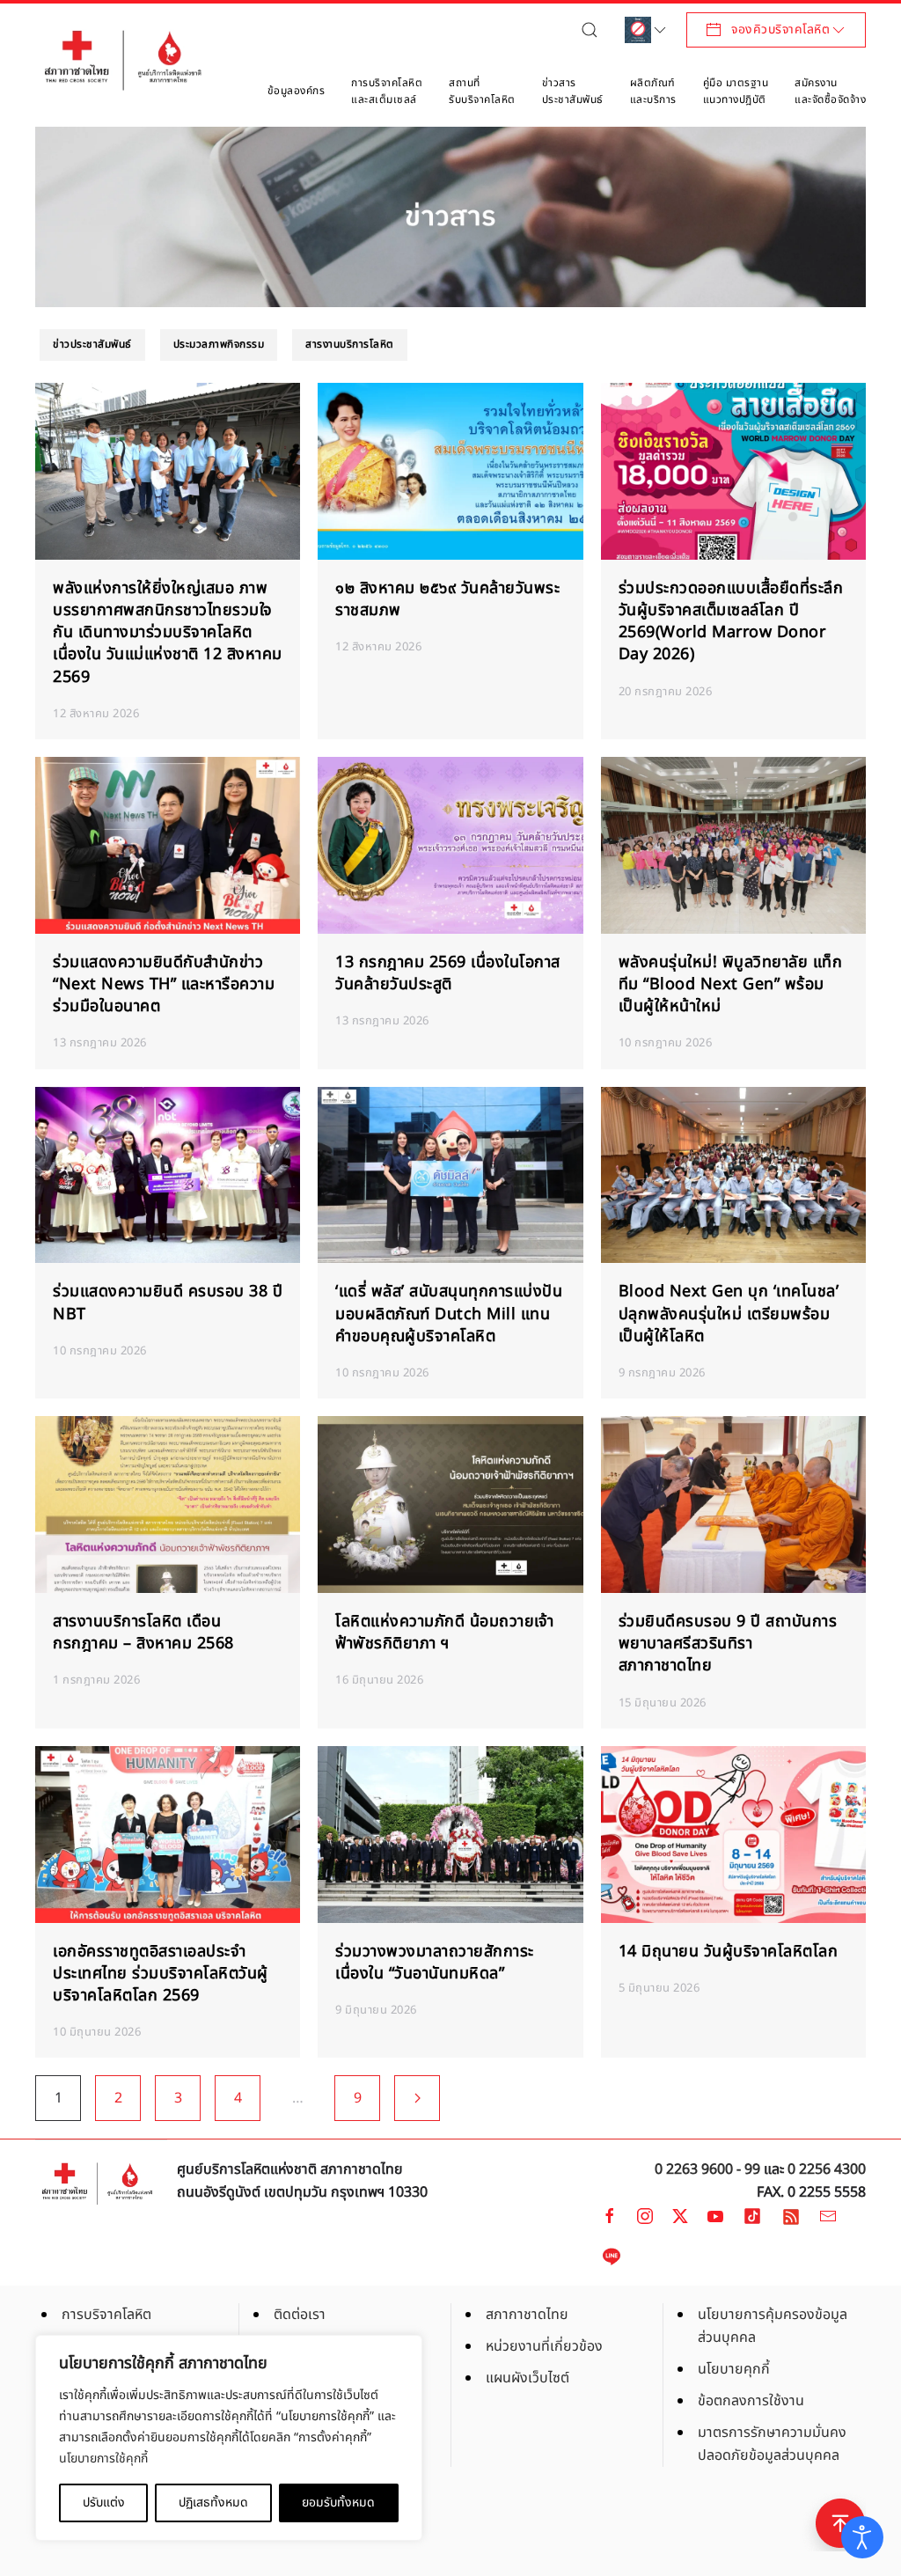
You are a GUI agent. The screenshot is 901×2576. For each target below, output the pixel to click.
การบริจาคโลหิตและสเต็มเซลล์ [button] (387, 92)
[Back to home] (123, 60)
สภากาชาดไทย (527, 2315)
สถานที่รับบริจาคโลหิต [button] (482, 92)
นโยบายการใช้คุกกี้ (103, 2459)
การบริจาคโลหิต (106, 2315)
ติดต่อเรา (300, 2315)
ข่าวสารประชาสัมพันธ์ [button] (573, 92)
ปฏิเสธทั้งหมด (213, 2503)
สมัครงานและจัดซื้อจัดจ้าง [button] (830, 92)
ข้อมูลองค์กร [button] (297, 91)
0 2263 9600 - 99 (707, 2169)
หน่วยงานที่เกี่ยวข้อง (544, 2346)
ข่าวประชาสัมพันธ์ (92, 344)
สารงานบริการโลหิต (350, 344)
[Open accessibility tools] (862, 2537)
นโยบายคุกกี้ (734, 2369)
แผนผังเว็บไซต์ (527, 2378)
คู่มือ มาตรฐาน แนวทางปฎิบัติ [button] (736, 92)
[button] (594, 29)
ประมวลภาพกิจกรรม (219, 344)
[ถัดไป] (417, 2098)
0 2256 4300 (827, 2169)
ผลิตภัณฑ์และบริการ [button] (653, 92)
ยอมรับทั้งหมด (338, 2503)
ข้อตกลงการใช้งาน (751, 2401)
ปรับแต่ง (104, 2503)
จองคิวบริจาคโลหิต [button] (780, 29)
